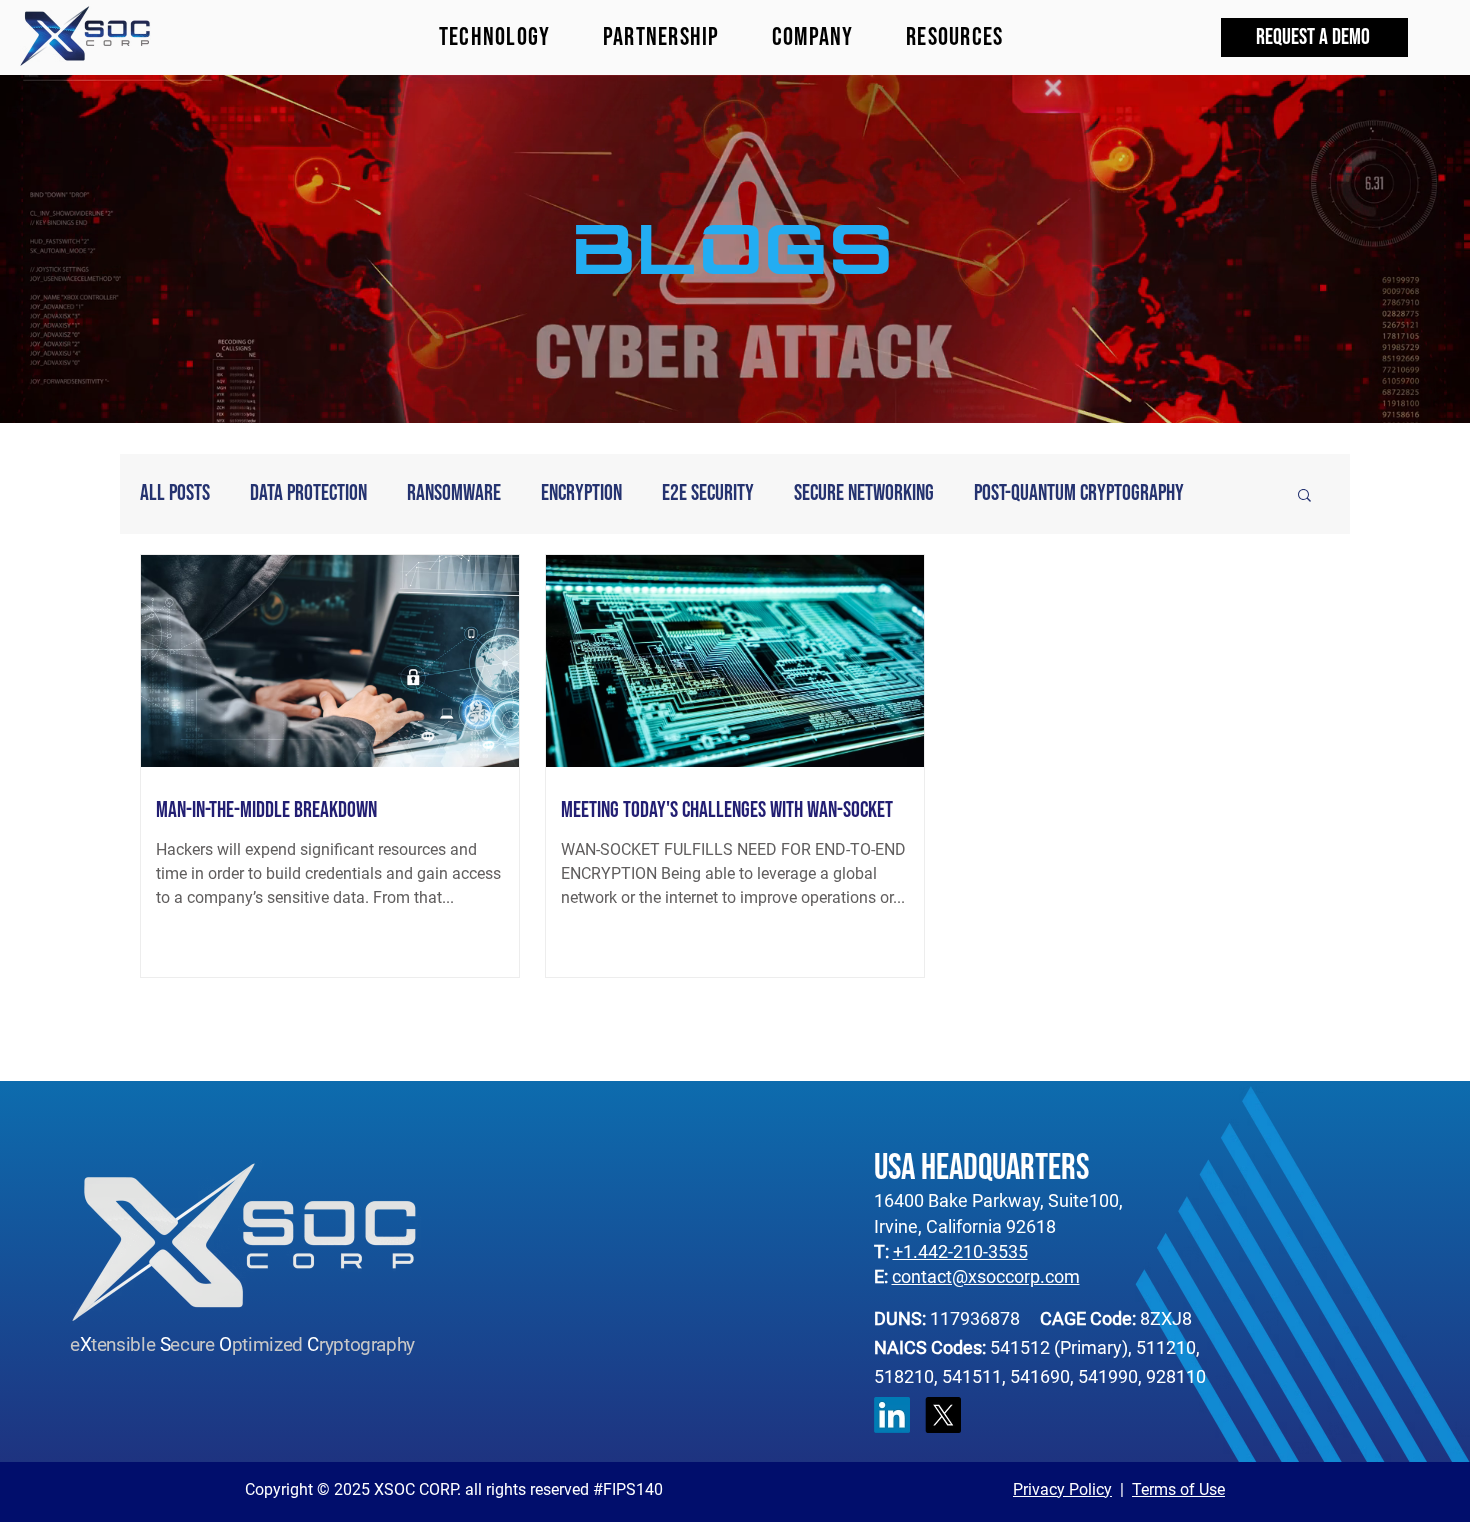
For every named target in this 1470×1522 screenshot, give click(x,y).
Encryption (581, 493)
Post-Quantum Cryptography (1079, 493)
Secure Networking (864, 493)
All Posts (175, 493)
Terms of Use (1178, 1489)
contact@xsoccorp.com (986, 1276)
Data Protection (308, 493)
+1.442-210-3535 (960, 1251)
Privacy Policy (1062, 1489)
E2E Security (708, 493)
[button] (955, 37)
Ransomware (454, 493)
